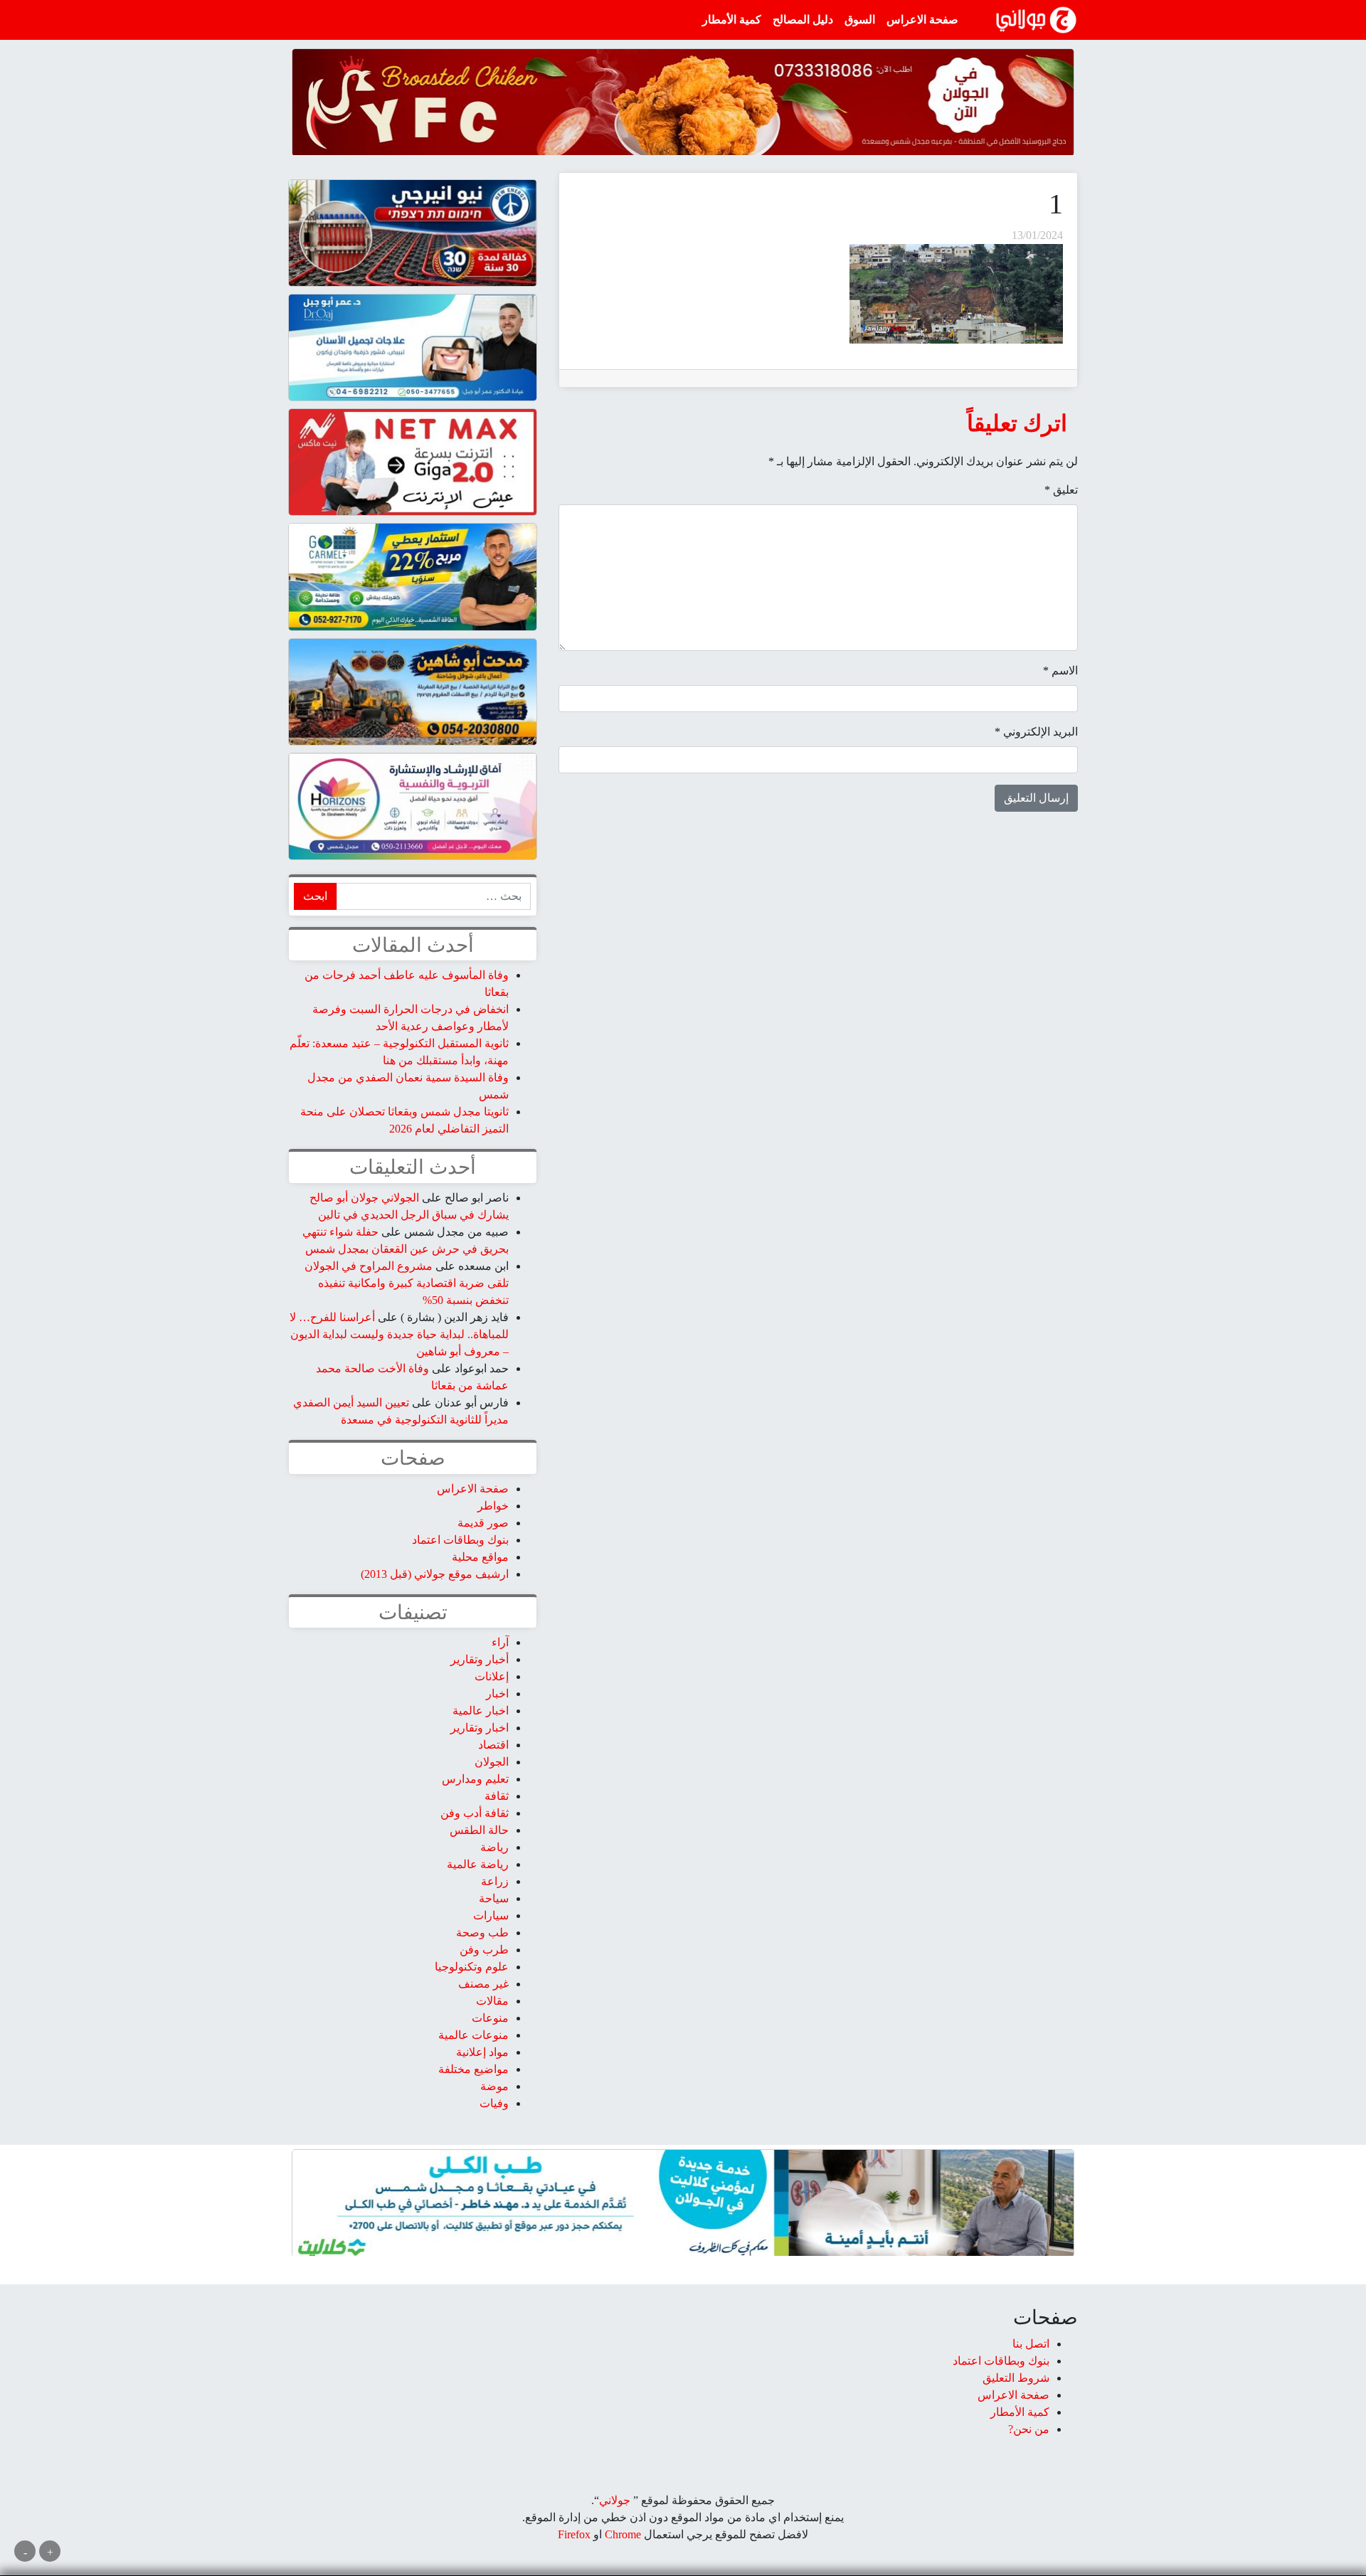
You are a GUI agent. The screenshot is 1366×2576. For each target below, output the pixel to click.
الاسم (1060, 670)
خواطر (493, 1506)
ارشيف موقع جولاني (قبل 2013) (435, 1574)
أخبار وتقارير (480, 1659)
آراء (500, 1642)
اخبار (497, 1694)
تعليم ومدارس (475, 1779)
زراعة (495, 1881)
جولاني (615, 2500)
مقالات (492, 2001)
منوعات (490, 2018)
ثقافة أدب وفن (475, 1813)
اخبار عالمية (481, 1711)
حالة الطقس (479, 1830)
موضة (494, 2086)
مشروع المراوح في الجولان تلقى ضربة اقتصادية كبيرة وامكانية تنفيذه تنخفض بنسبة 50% (407, 1283)
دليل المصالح (803, 20)
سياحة (494, 1898)
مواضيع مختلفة (473, 2069)
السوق (860, 20)
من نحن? (1029, 2429)
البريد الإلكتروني (1036, 732)
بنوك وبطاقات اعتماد (460, 1540)
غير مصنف (483, 1984)
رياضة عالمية (478, 1864)
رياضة (494, 1847)
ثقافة (497, 1796)
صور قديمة (483, 1523)
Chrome (621, 2534)
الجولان (492, 1762)
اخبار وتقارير (480, 1728)
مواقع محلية (480, 1557)
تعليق (1061, 490)
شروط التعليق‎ (1016, 2378)
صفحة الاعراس (922, 20)
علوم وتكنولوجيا (472, 1967)
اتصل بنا (1031, 2344)
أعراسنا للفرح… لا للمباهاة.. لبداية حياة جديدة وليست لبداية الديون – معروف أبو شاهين (399, 1334)
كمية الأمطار (732, 20)
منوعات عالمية (473, 2035)
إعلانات (492, 1676)
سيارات (491, 1915)
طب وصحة (482, 1933)
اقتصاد (493, 1745)
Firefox (574, 2534)
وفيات (494, 2103)
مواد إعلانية (482, 2052)
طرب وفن (484, 1950)
